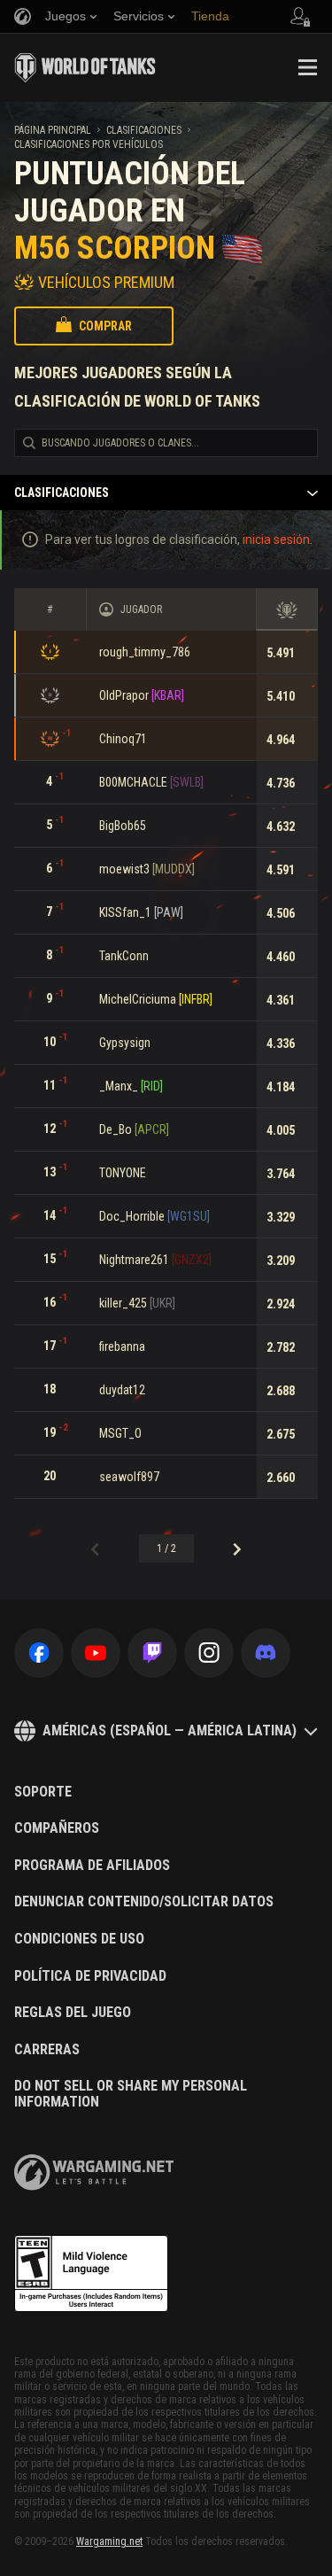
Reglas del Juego (73, 2013)
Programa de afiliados (92, 1866)
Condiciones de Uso (79, 1939)
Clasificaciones (144, 130)
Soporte (43, 1792)
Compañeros (57, 1828)
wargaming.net (94, 2173)
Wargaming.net (109, 2541)
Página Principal (53, 130)
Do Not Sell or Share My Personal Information (131, 2094)
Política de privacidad (90, 1976)
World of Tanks (85, 67)
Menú (307, 67)
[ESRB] (91, 2274)
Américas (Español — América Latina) (170, 1730)
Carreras (47, 2050)
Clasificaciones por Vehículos (89, 144)
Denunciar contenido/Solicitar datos (144, 1902)
